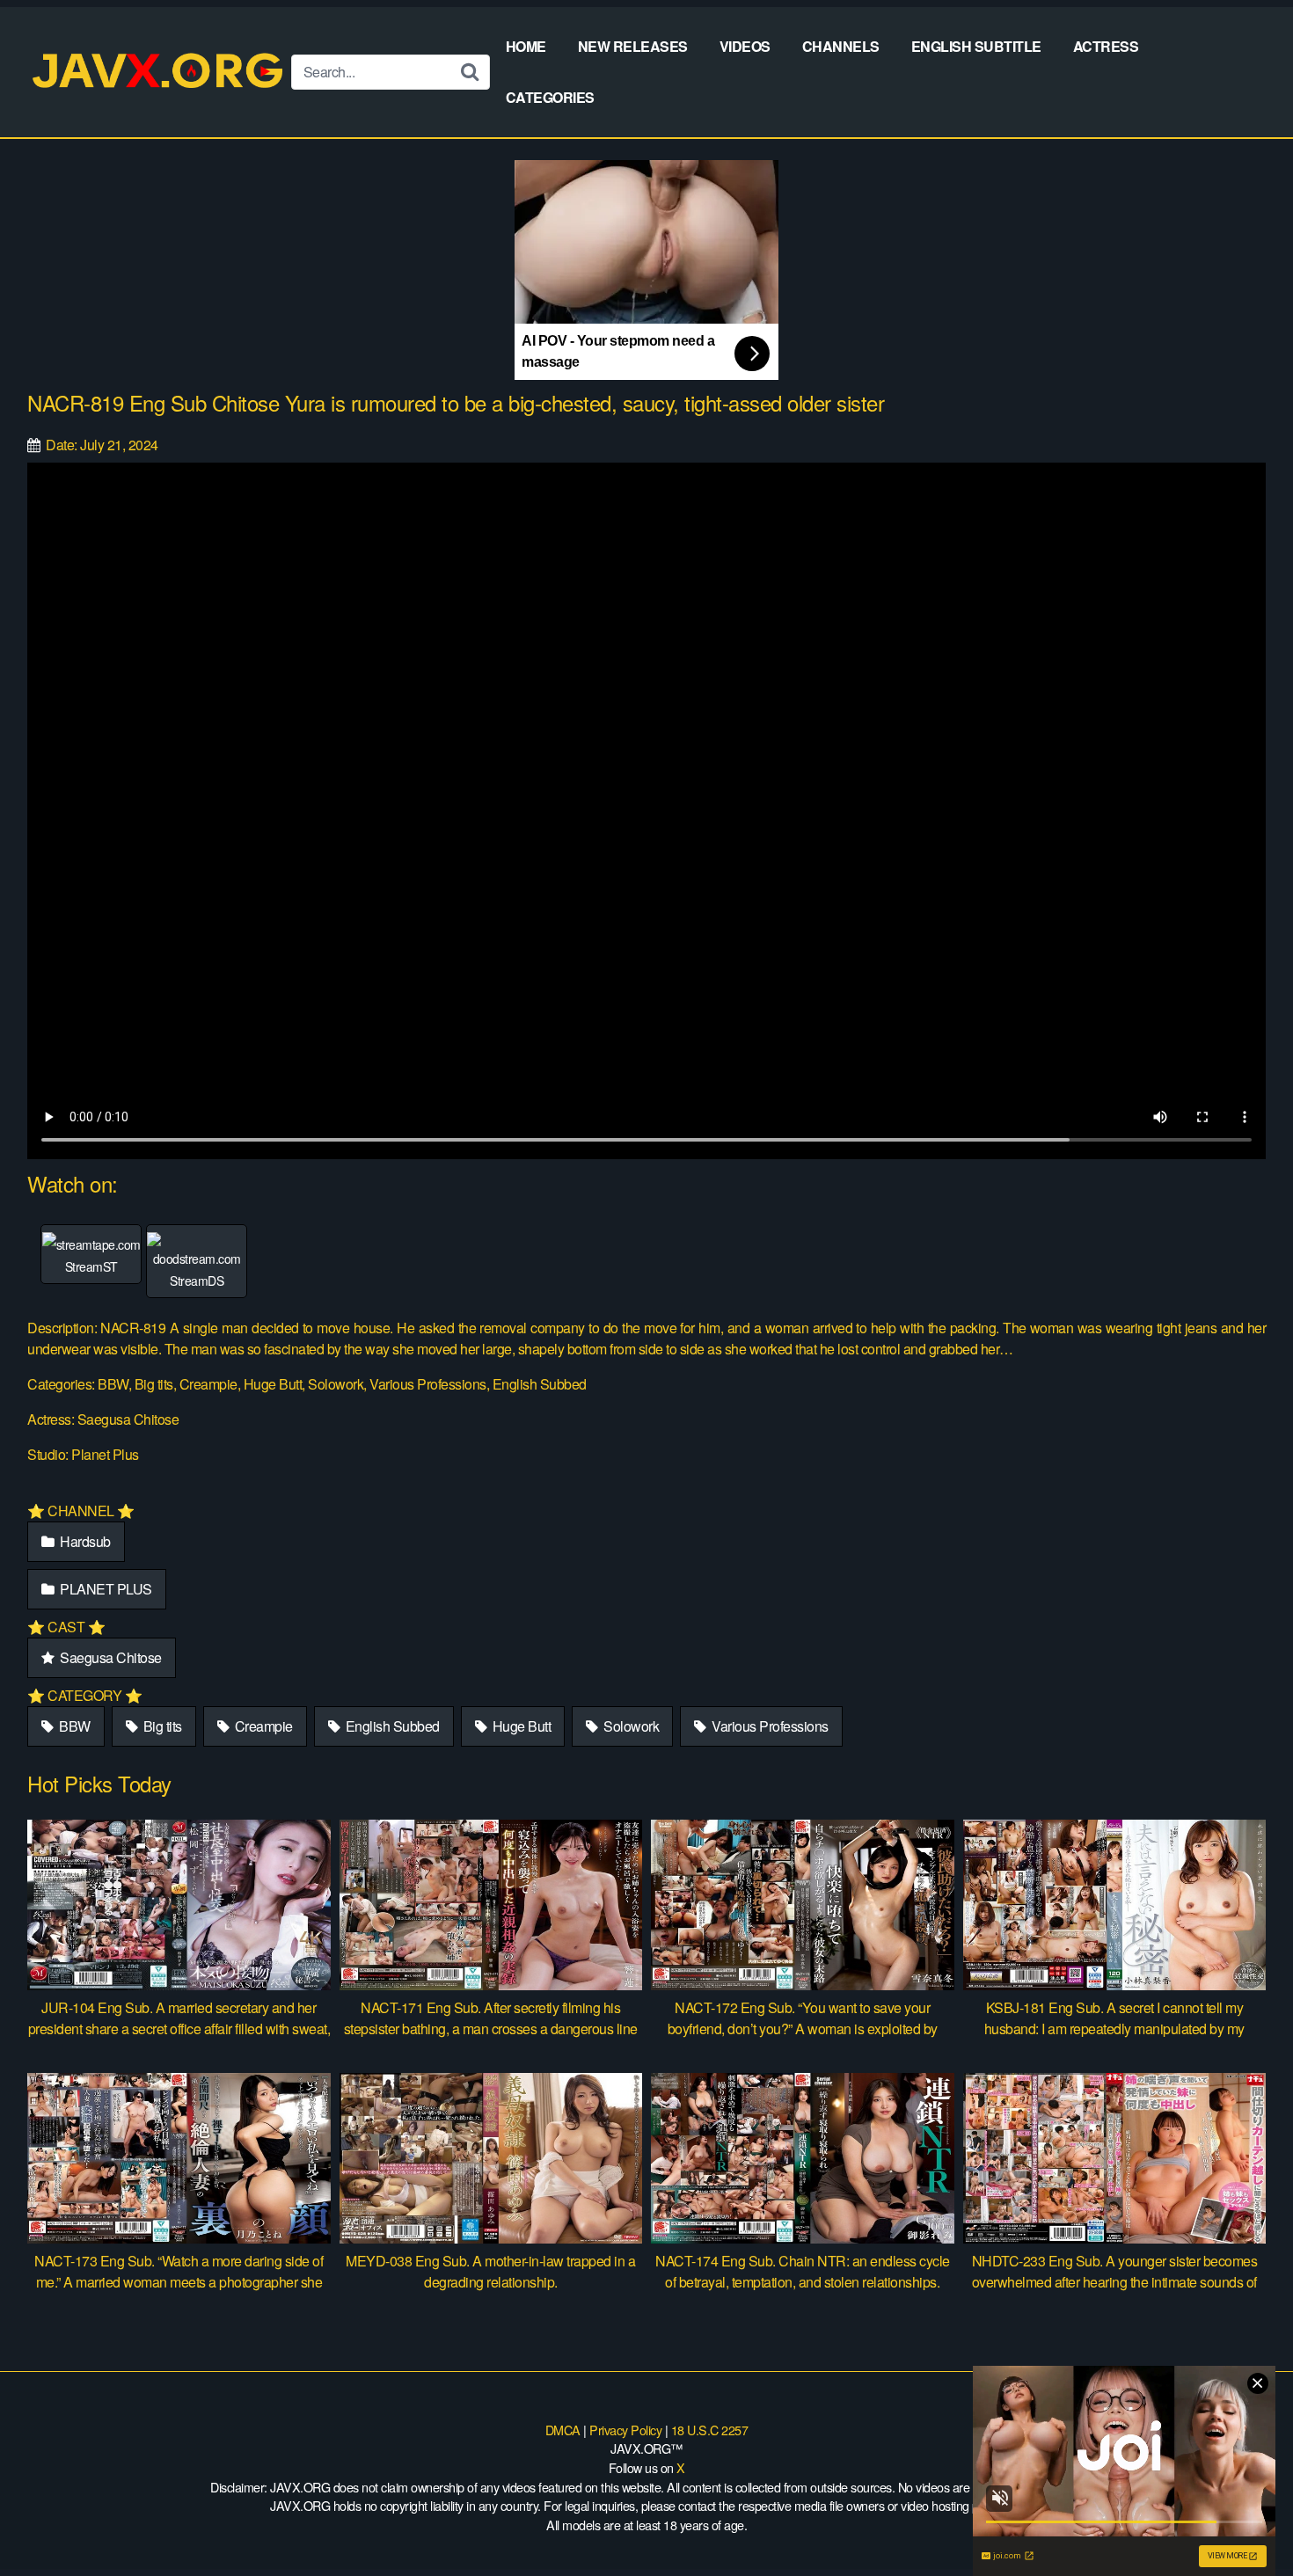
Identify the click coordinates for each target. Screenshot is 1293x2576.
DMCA (563, 2430)
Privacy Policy (625, 2430)
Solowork (630, 1726)
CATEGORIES (550, 97)
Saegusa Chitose (110, 1657)
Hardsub (84, 1541)
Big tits (161, 1726)
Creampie (262, 1726)
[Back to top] (1245, 2520)
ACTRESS (1106, 46)
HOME (526, 46)
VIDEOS (745, 46)
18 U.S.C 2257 (710, 2430)
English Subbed (391, 1726)
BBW (73, 1726)
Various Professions (769, 1726)
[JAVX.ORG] (159, 72)
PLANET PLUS (105, 1589)
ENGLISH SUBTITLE (976, 46)
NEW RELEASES (633, 46)
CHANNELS (841, 46)
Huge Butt (520, 1726)
